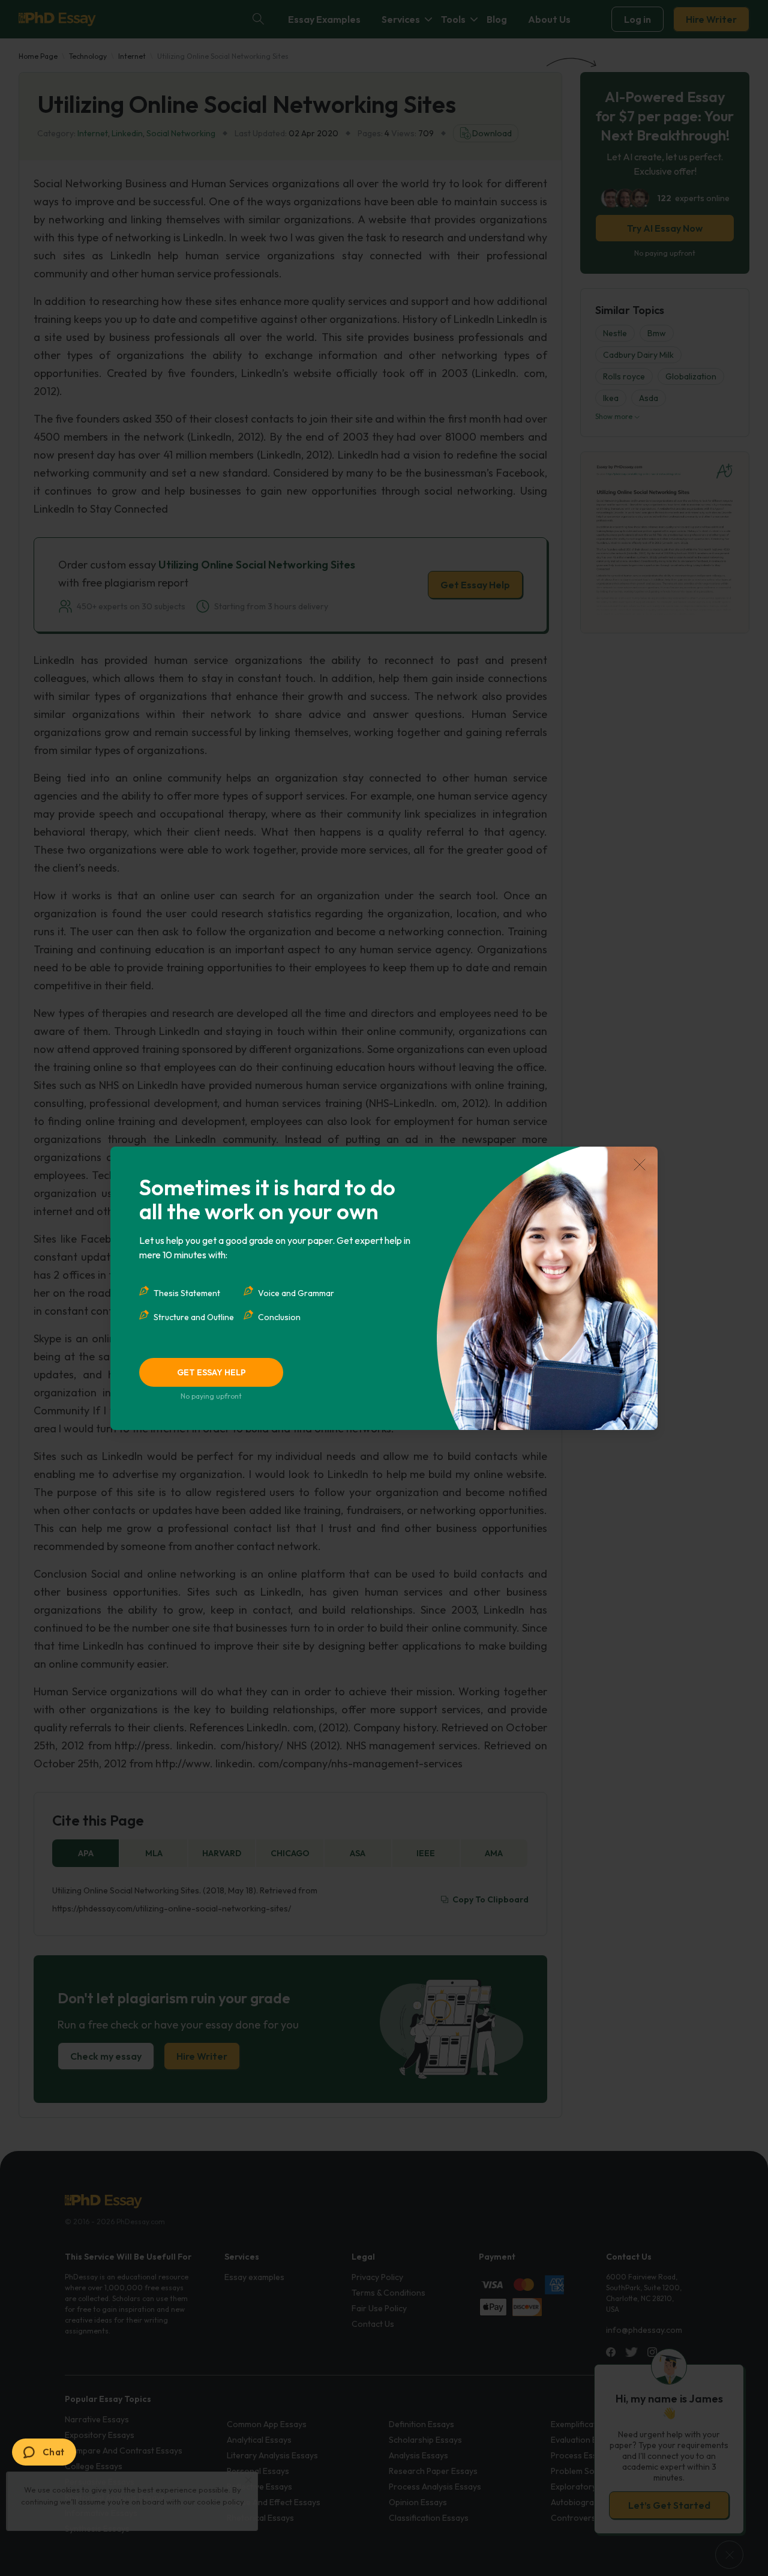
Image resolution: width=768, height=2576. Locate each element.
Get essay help (211, 1372)
